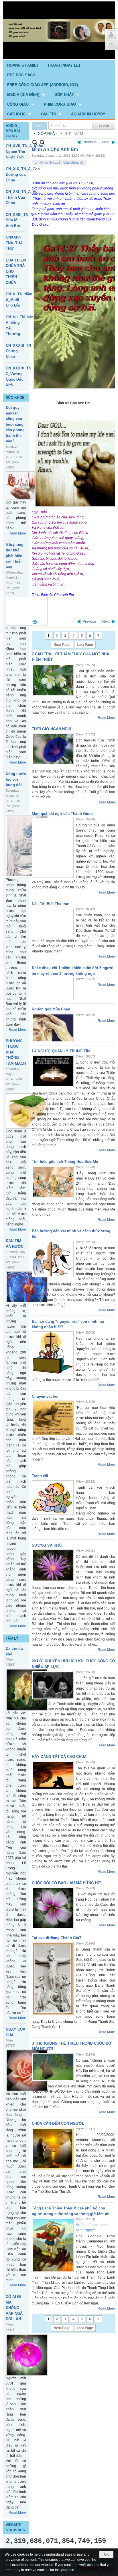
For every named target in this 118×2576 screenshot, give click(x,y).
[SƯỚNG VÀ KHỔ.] (53, 1565)
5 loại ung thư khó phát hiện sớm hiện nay (15, 556)
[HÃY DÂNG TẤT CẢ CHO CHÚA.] (53, 1775)
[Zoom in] (35, 142)
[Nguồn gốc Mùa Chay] (53, 1028)
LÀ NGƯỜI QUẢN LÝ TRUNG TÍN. (61, 1051)
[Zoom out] (42, 142)
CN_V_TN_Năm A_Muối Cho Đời (19, 300)
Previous (90, 142)
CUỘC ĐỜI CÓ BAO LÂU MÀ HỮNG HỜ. (67, 1883)
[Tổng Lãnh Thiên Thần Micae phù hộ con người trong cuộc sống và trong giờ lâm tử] (53, 2245)
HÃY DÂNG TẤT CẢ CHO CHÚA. (60, 1757)
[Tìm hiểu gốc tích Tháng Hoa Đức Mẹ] (53, 1182)
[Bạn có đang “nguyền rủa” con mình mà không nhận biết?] (53, 1353)
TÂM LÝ (12, 1638)
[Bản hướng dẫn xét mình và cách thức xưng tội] (53, 1259)
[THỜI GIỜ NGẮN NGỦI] (53, 749)
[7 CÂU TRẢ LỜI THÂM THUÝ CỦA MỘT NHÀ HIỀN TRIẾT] (53, 680)
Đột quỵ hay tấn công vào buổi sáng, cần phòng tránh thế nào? (15, 424)
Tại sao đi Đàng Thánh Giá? (57, 1938)
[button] (26, 94)
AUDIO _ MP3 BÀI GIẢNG (13, 131)
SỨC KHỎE (15, 398)
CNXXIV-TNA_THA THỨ (14, 243)
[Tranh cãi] (53, 1498)
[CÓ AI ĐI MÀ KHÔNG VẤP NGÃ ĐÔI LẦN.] (27, 2355)
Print (35, 622)
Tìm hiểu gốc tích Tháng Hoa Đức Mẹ (65, 1162)
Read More (17, 533)
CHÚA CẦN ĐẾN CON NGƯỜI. (58, 2123)
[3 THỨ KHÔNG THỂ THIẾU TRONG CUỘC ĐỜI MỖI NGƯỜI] (53, 2067)
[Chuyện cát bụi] (53, 1418)
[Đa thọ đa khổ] (27, 1690)
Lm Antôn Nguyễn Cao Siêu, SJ (59, 162)
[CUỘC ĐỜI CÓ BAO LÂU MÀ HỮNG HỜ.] (53, 1908)
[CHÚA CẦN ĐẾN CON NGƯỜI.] (53, 2149)
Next (106, 142)
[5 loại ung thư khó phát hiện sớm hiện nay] (27, 611)
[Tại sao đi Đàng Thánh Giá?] (53, 1979)
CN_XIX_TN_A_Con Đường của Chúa (23, 175)
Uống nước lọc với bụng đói (16, 779)
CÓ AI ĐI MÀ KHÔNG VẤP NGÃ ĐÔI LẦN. (14, 2308)
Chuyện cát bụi (45, 1396)
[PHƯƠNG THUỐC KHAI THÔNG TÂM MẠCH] (27, 1111)
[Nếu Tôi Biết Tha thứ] (53, 921)
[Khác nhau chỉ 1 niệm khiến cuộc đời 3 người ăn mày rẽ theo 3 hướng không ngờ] (53, 989)
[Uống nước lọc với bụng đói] (27, 846)
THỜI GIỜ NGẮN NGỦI (52, 729)
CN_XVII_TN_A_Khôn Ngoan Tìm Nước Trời (24, 152)
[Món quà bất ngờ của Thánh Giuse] (53, 848)
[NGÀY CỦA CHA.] (27, 2071)
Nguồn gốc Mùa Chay (51, 1009)
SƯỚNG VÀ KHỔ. (47, 1545)
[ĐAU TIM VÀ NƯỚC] (27, 1287)
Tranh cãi (40, 1476)
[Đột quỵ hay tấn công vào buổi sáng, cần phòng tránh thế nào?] (27, 486)
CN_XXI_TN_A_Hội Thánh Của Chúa (22, 197)
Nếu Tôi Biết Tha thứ (50, 904)
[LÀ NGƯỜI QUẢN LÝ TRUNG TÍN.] (53, 1071)
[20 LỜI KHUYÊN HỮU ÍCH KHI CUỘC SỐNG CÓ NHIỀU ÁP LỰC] (53, 1685)
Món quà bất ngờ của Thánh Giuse (63, 814)
